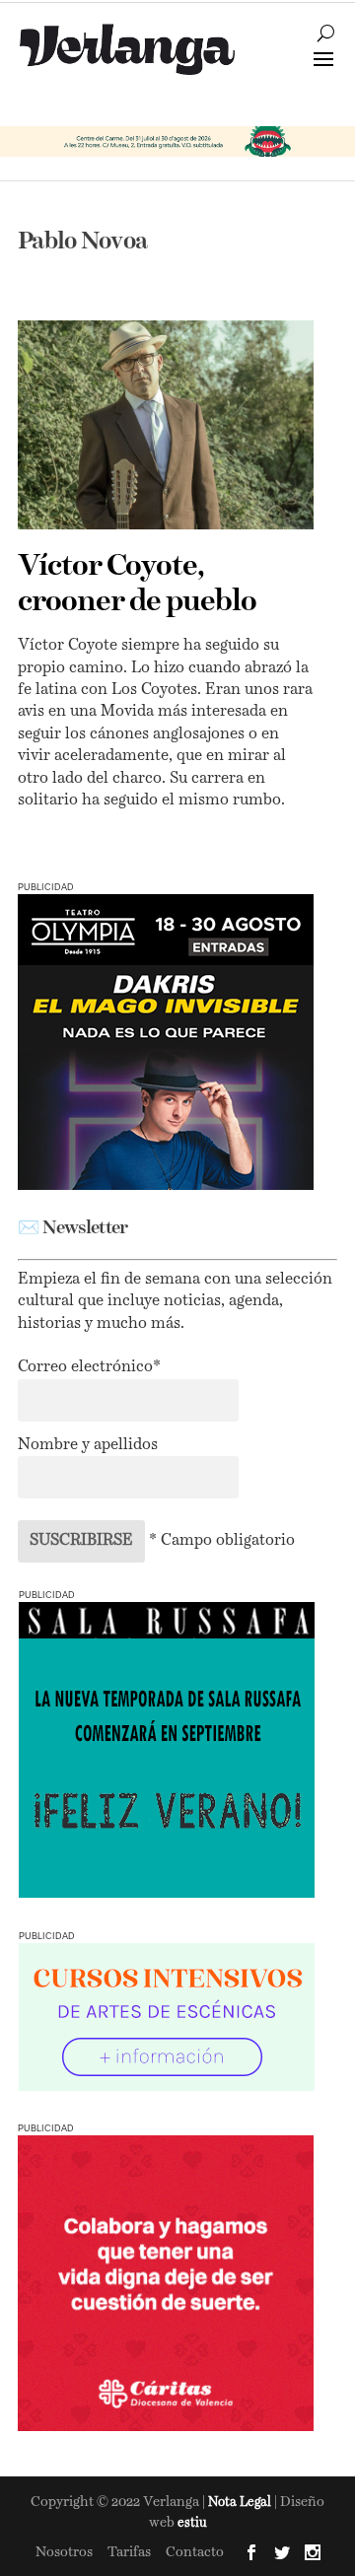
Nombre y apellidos (88, 1445)
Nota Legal (241, 2503)
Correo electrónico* (89, 1367)
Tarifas (129, 2552)
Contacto (195, 2552)
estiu (192, 2523)
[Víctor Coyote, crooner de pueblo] (166, 425)
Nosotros (64, 2552)
